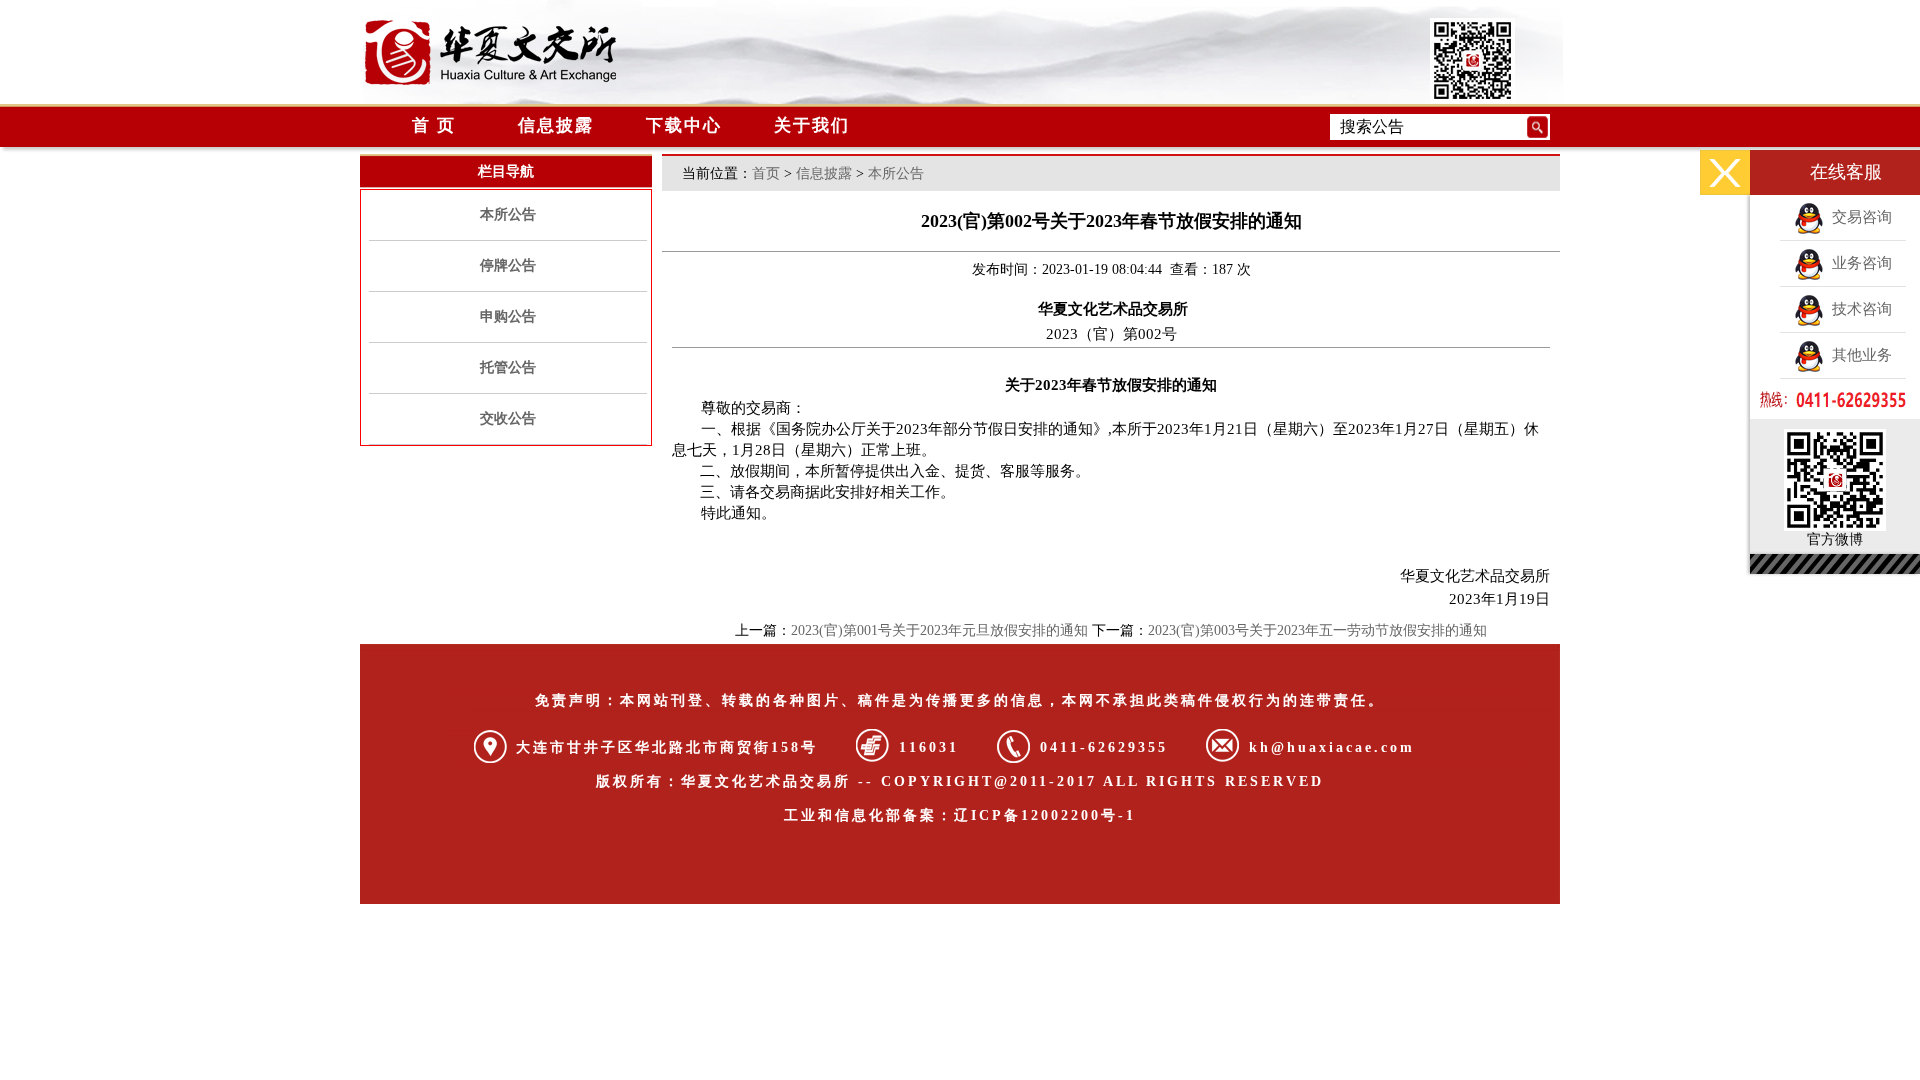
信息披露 (556, 125)
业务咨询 (1858, 263)
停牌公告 (508, 265)
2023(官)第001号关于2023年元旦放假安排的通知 (939, 630)
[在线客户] (1725, 172)
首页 (766, 173)
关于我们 (812, 125)
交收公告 (508, 418)
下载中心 (684, 125)
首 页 (428, 125)
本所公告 (508, 214)
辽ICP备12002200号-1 (1045, 815)
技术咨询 (1858, 309)
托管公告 (508, 367)
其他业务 (1858, 355)
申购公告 (508, 316)
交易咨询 (1858, 217)
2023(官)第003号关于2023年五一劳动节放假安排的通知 (1317, 630)
